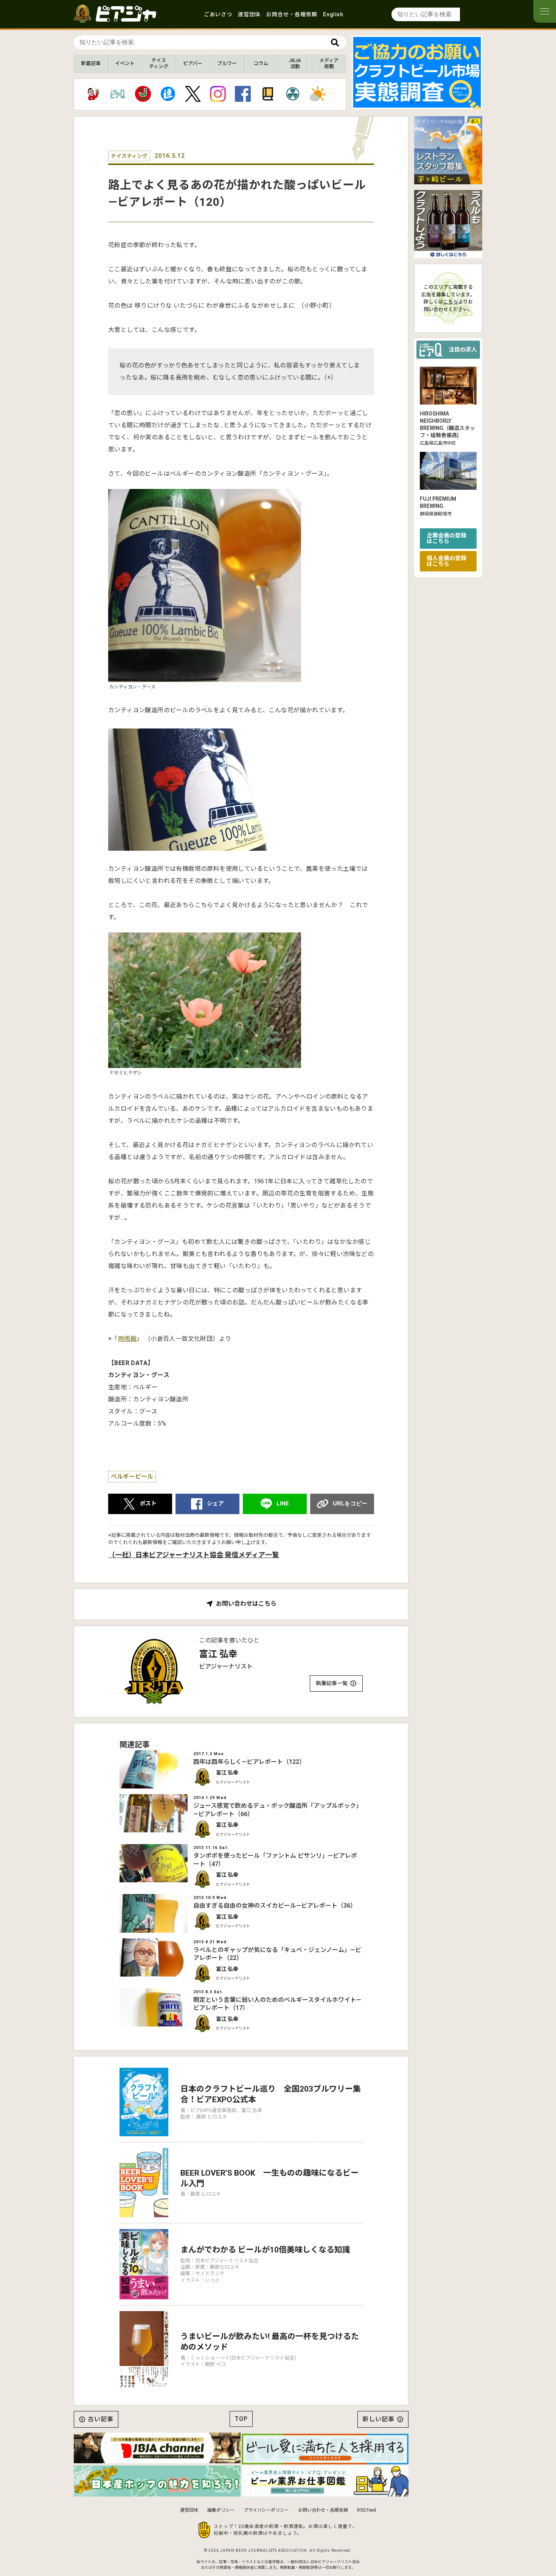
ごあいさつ (218, 14)
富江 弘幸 (218, 1654)
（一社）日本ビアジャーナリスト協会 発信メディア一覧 (193, 1555)
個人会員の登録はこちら (447, 561)
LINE (283, 1504)
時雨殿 (127, 1339)
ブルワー (227, 63)
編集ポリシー (221, 2510)
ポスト (148, 1504)
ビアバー (193, 63)
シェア (215, 1504)
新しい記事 (378, 2419)
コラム (261, 63)
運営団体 (249, 14)
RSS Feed (367, 2510)
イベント (125, 63)
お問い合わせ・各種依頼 (323, 2510)
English (333, 14)
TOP (241, 2419)
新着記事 (91, 63)
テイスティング (159, 63)
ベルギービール (132, 1476)
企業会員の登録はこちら (447, 538)
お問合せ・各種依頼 (292, 14)
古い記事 (101, 2419)
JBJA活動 (295, 63)
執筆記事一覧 (332, 1683)
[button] (411, 103)
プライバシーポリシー (266, 2510)
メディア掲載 (329, 63)
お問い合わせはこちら (246, 1604)
